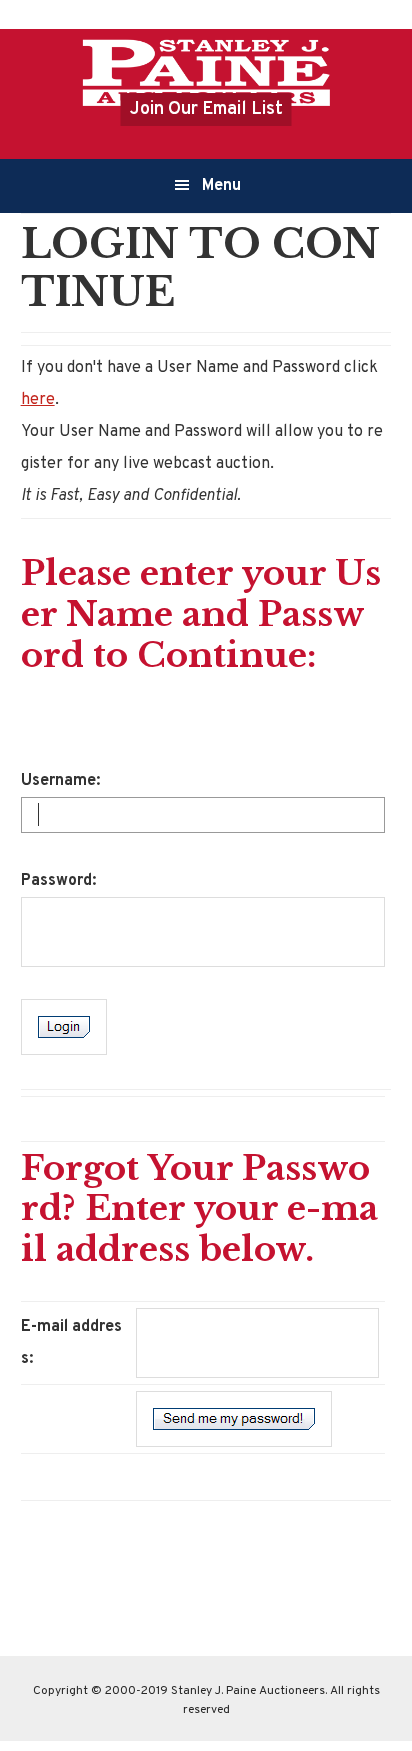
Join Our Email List (206, 109)
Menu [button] (221, 186)
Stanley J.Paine (206, 72)
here (38, 400)
